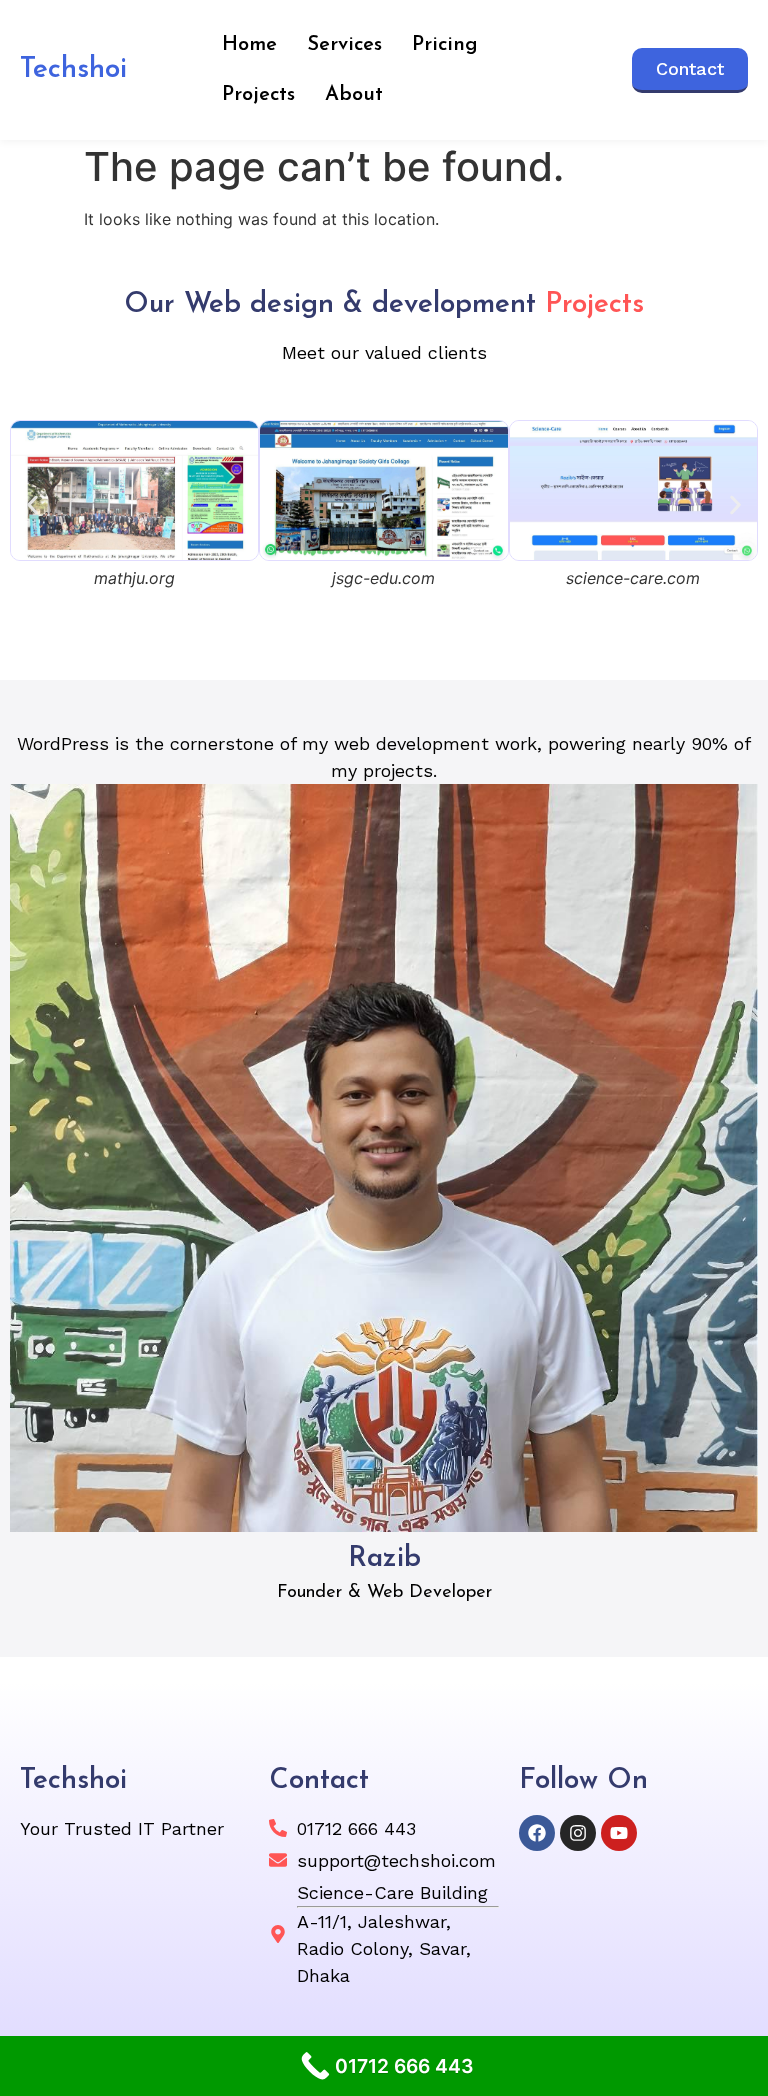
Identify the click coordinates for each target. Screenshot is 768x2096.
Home (249, 45)
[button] (32, 505)
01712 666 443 (356, 1828)
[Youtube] (619, 1833)
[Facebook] (537, 1833)
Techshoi (73, 70)
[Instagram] (578, 1833)
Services (344, 45)
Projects (258, 95)
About (354, 95)
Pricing (445, 45)
